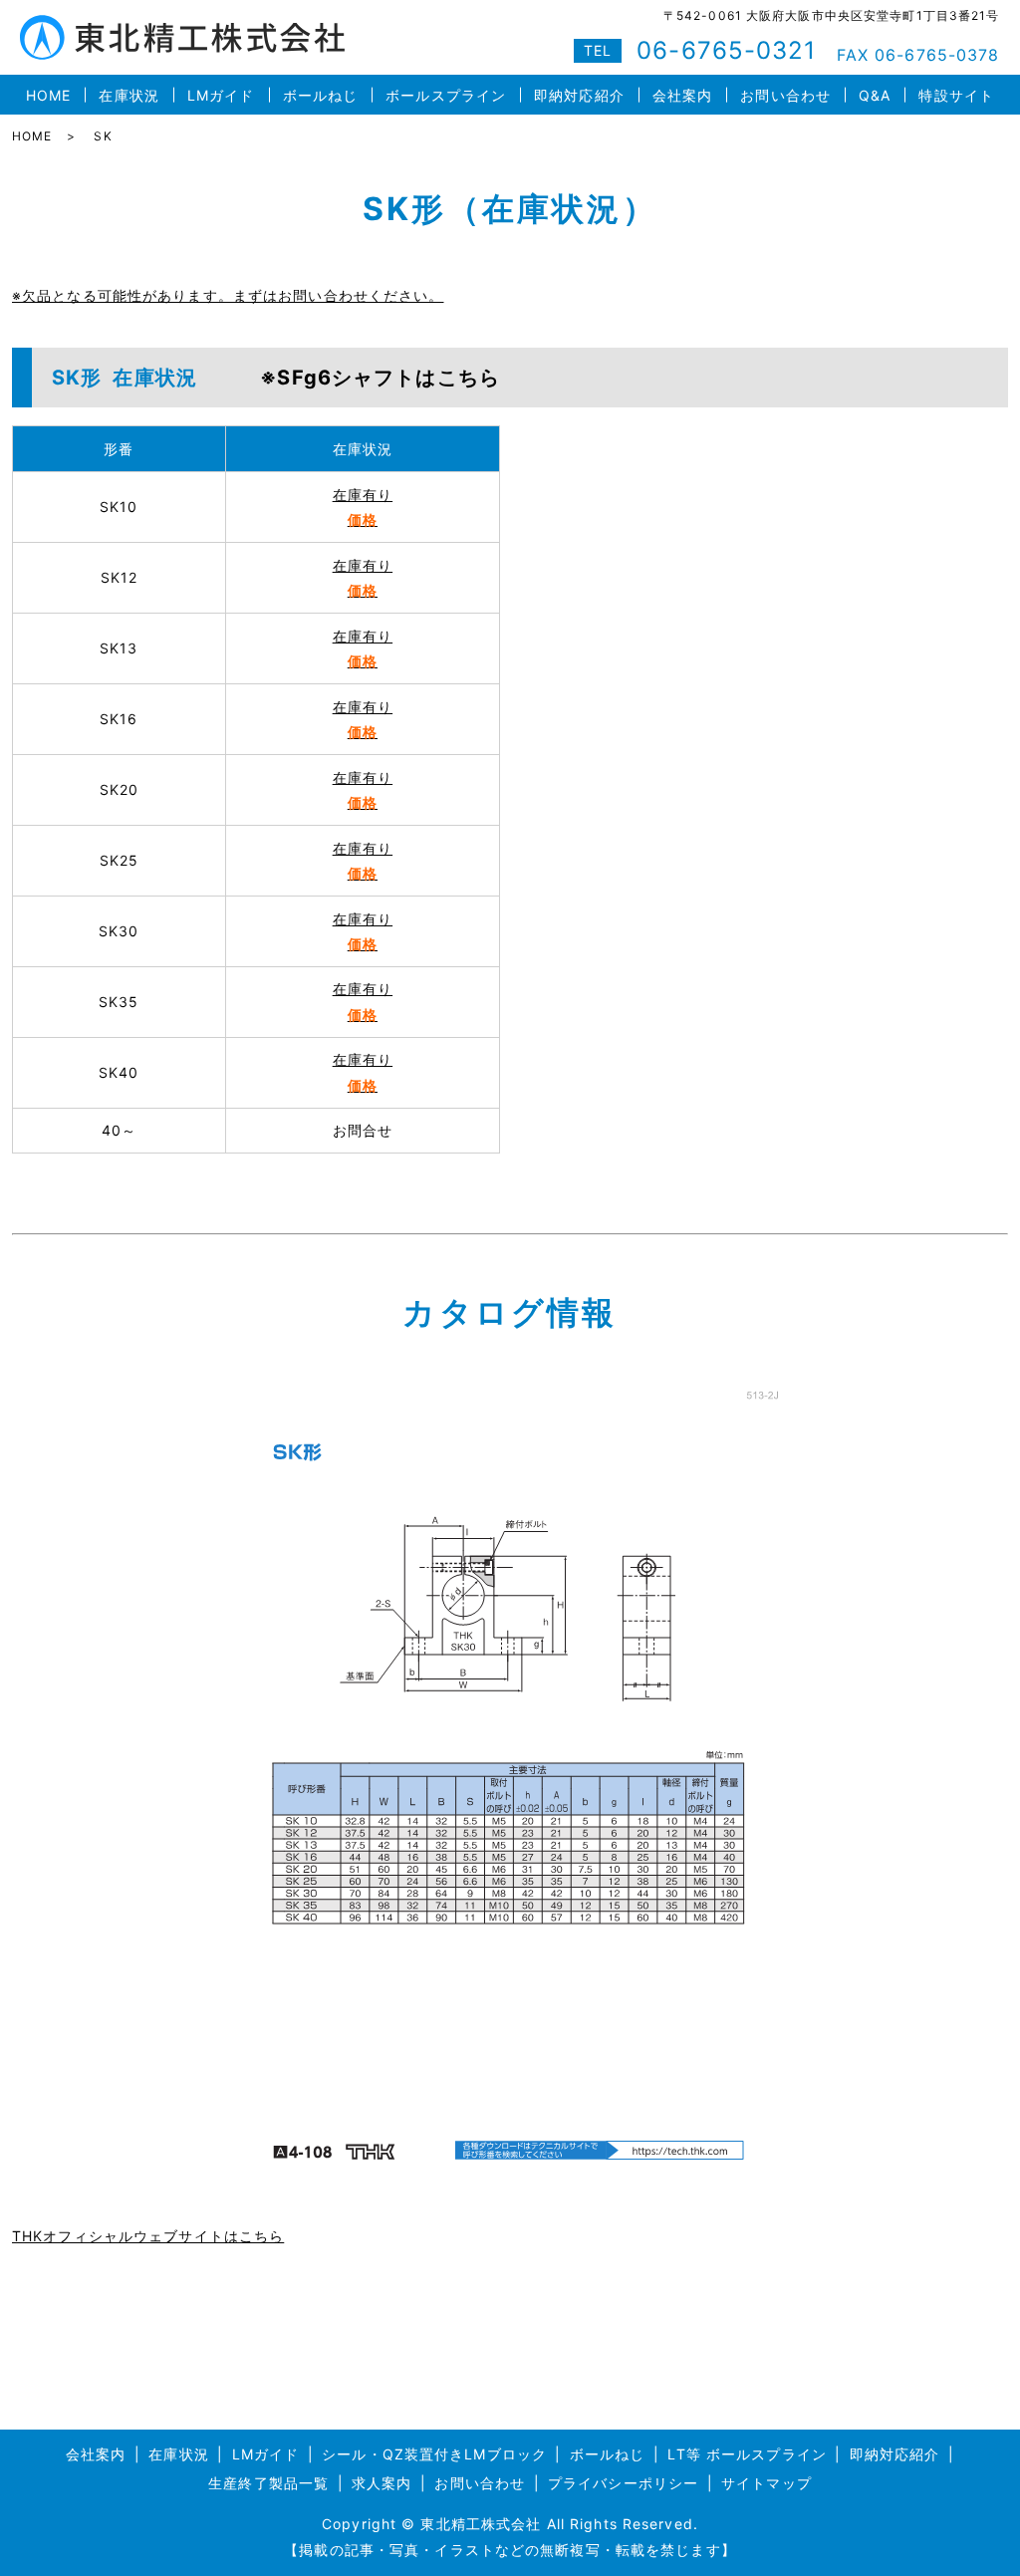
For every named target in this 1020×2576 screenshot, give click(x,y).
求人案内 (382, 2483)
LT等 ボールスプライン (747, 2454)
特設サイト (956, 95)
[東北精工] (510, 1780)
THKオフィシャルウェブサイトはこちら (148, 2236)
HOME (48, 95)
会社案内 (682, 95)
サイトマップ (766, 2483)
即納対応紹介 (579, 95)
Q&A (875, 95)
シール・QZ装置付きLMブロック (434, 2454)
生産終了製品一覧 (268, 2483)
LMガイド (221, 95)
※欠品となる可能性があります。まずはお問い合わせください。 (228, 295)
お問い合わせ (785, 95)
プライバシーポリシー (623, 2483)
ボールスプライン (446, 95)
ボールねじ (321, 95)
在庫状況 (128, 95)
